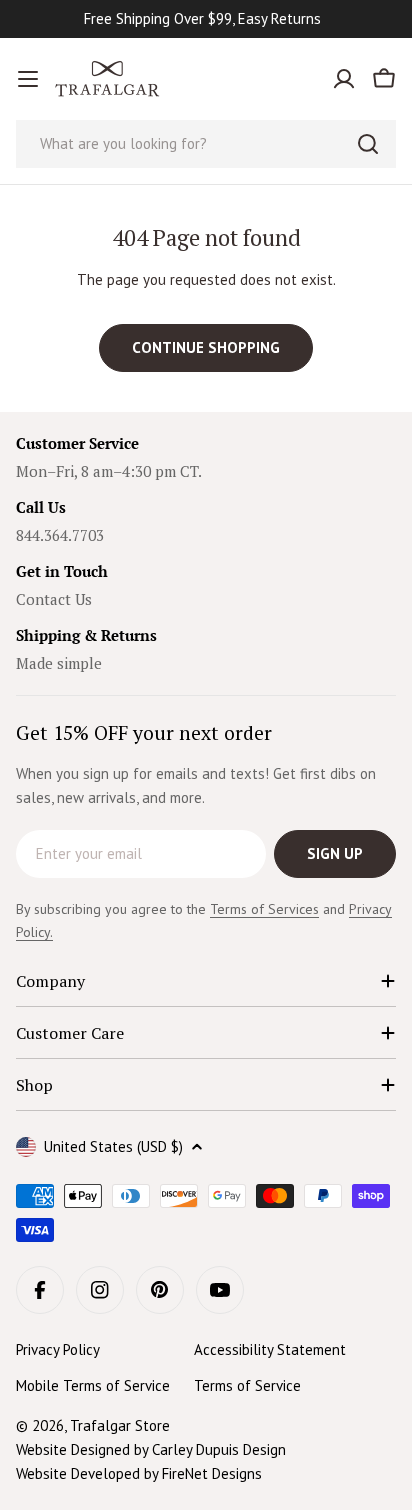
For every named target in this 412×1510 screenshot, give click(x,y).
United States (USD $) (113, 1146)
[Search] (368, 144)
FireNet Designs (212, 1473)
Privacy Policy (58, 1349)
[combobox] (206, 144)
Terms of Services (264, 909)
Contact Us (54, 599)
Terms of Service (247, 1385)
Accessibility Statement (270, 1349)
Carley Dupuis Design (219, 1449)
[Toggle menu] (28, 79)
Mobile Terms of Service (93, 1385)
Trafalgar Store (120, 1425)
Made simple (59, 663)
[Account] (344, 79)
